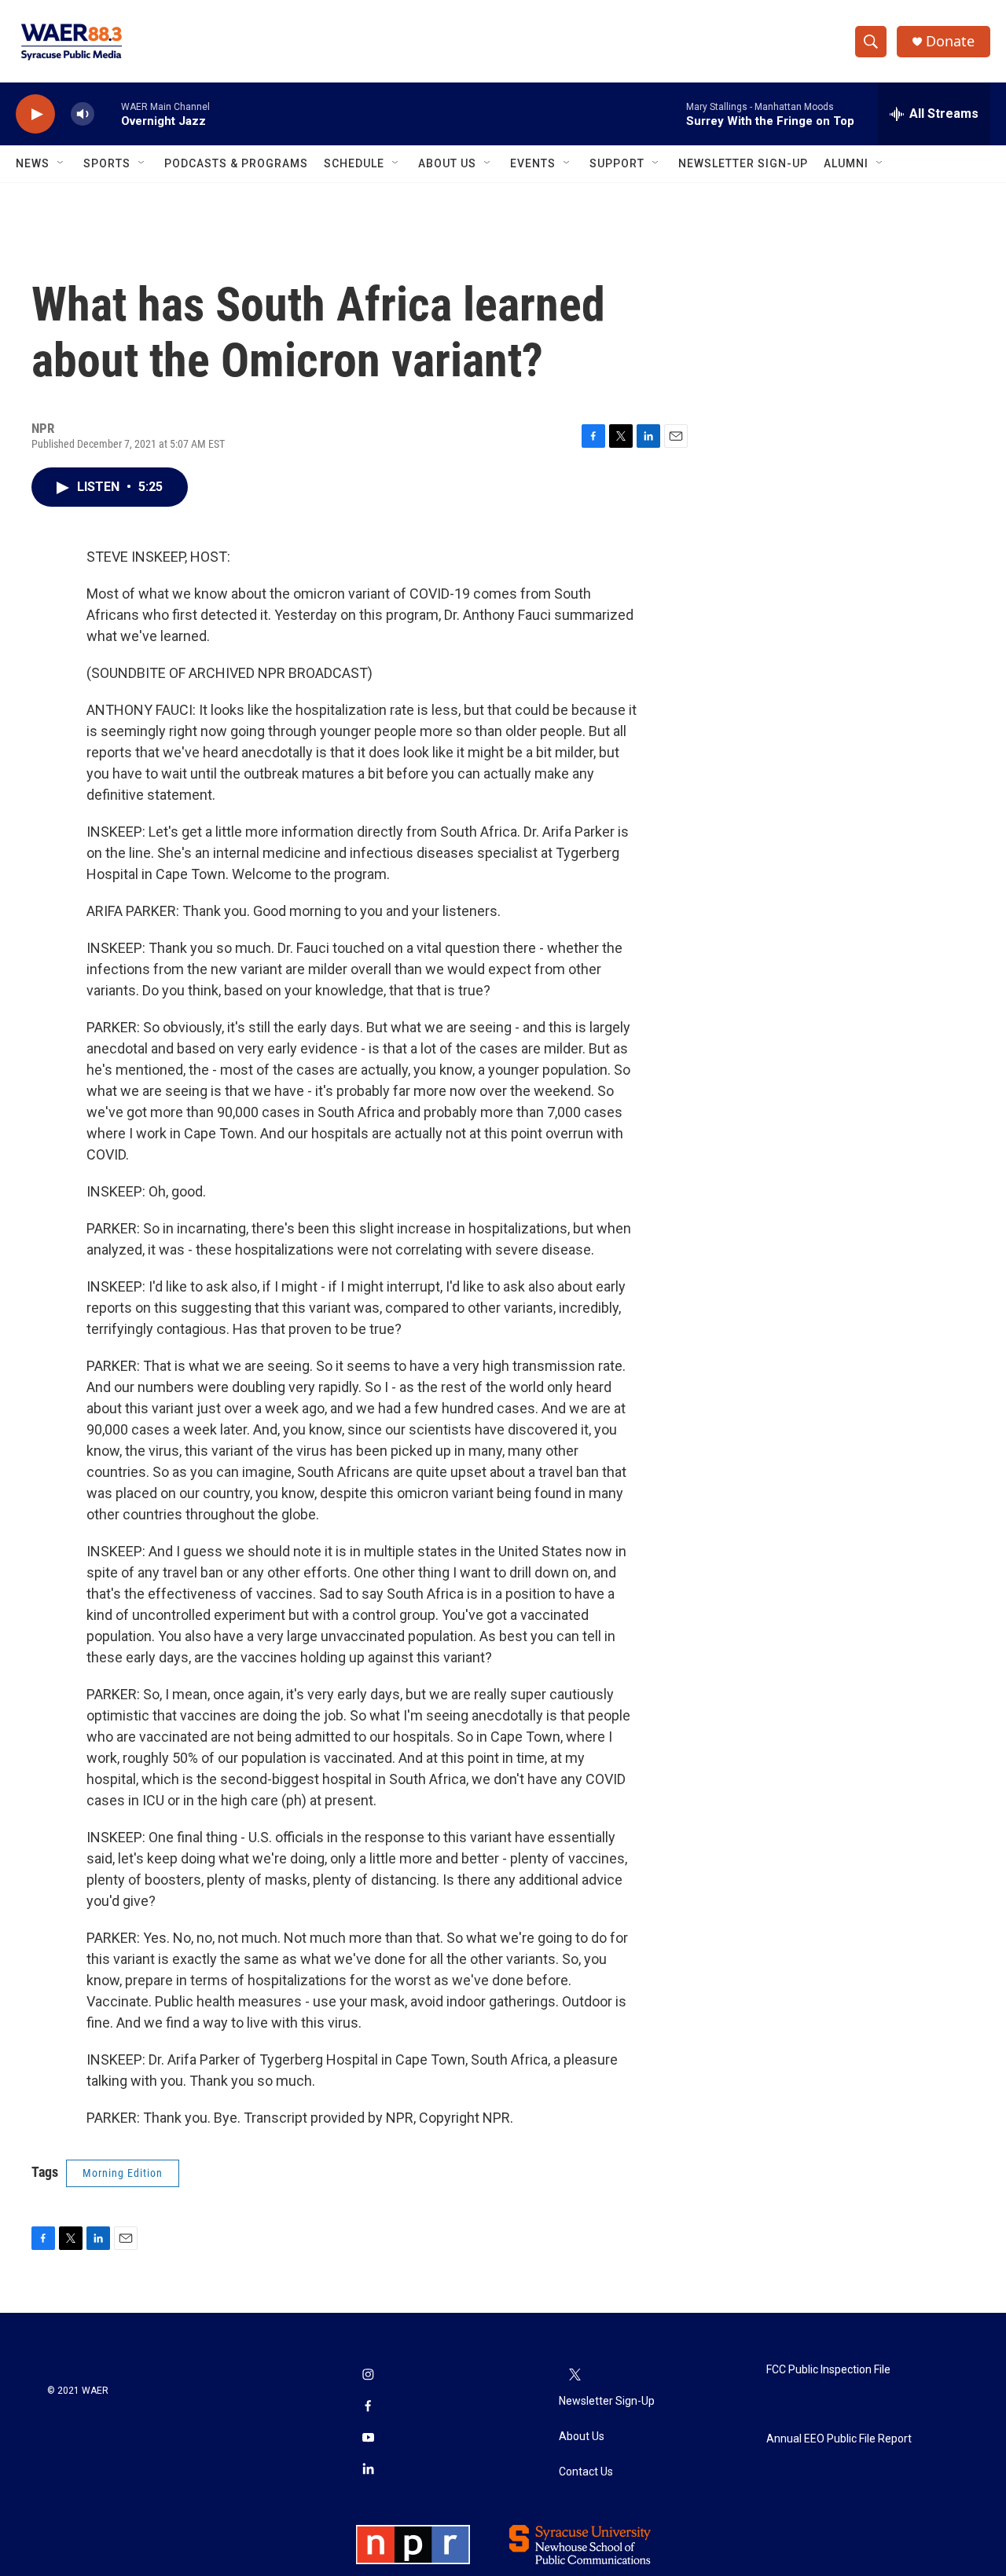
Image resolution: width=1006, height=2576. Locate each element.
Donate (950, 41)
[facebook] (368, 2407)
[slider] (108, 114)
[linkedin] (368, 2470)
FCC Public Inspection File (828, 2370)
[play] (35, 114)
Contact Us (586, 2472)
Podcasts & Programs (236, 163)
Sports (107, 163)
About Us (447, 163)
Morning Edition (123, 2173)
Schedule (354, 163)
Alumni (846, 163)
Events (533, 163)
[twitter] (575, 2376)
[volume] (83, 114)
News (33, 163)
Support (617, 163)
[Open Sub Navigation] (61, 163)
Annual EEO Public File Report (839, 2439)
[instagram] (368, 2376)
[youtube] (368, 2439)
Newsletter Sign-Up (743, 163)
